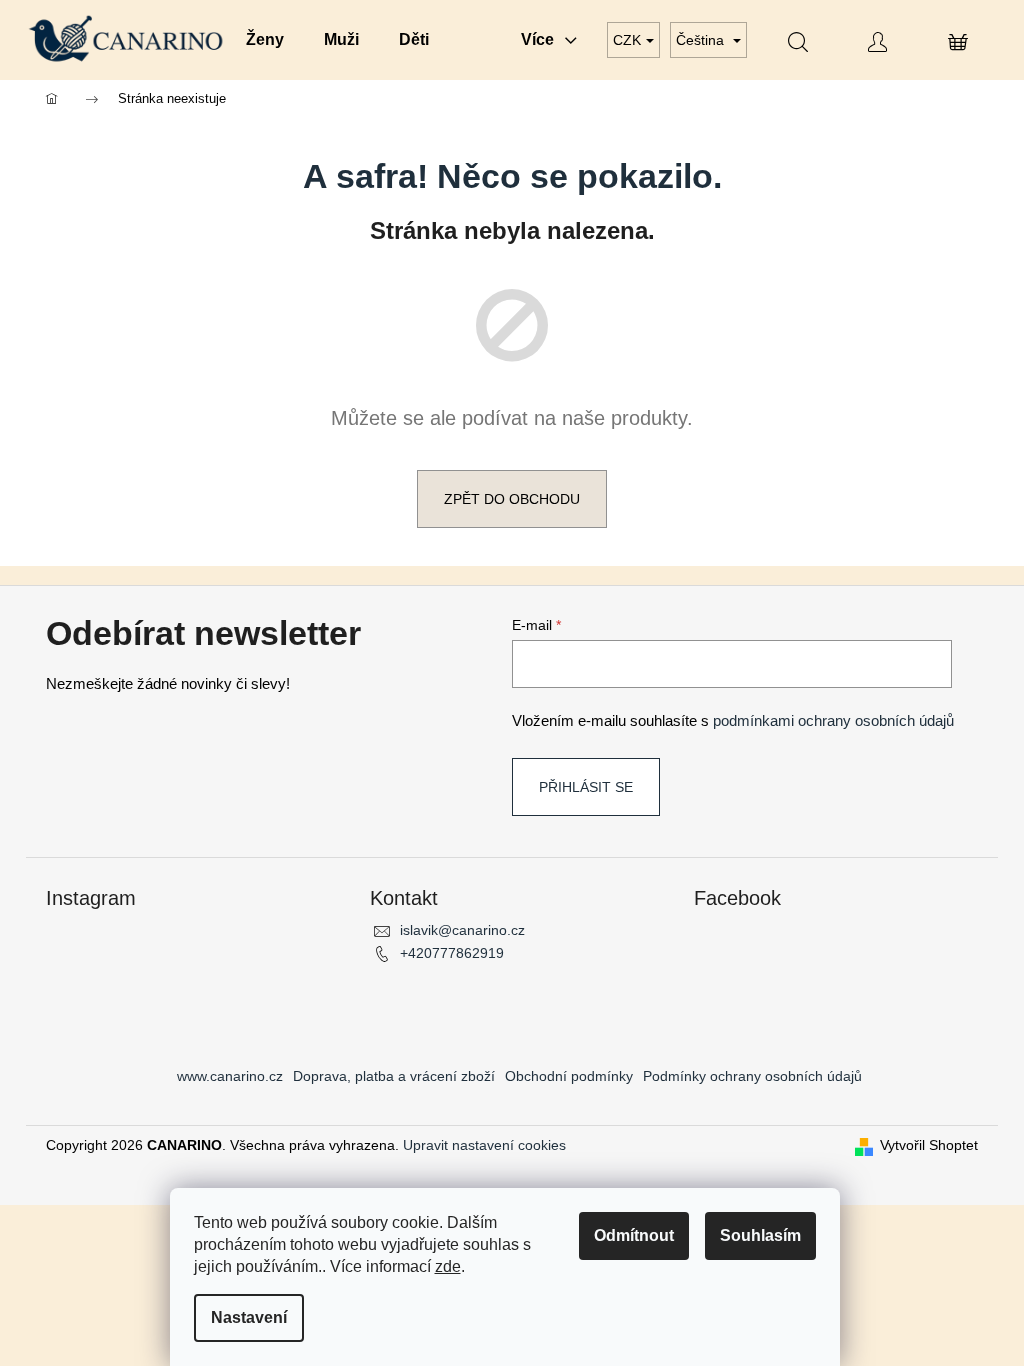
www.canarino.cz (230, 1076)
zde (448, 1266)
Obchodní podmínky (569, 1076)
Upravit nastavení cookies (484, 1145)
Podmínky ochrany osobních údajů (752, 1076)
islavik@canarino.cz (462, 930)
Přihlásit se (586, 787)
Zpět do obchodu (512, 499)
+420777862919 (452, 953)
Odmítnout (634, 1235)
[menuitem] (265, 40)
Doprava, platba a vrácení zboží (394, 1076)
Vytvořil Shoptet (929, 1145)
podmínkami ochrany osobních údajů (833, 720)
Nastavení (249, 1317)
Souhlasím (760, 1235)
